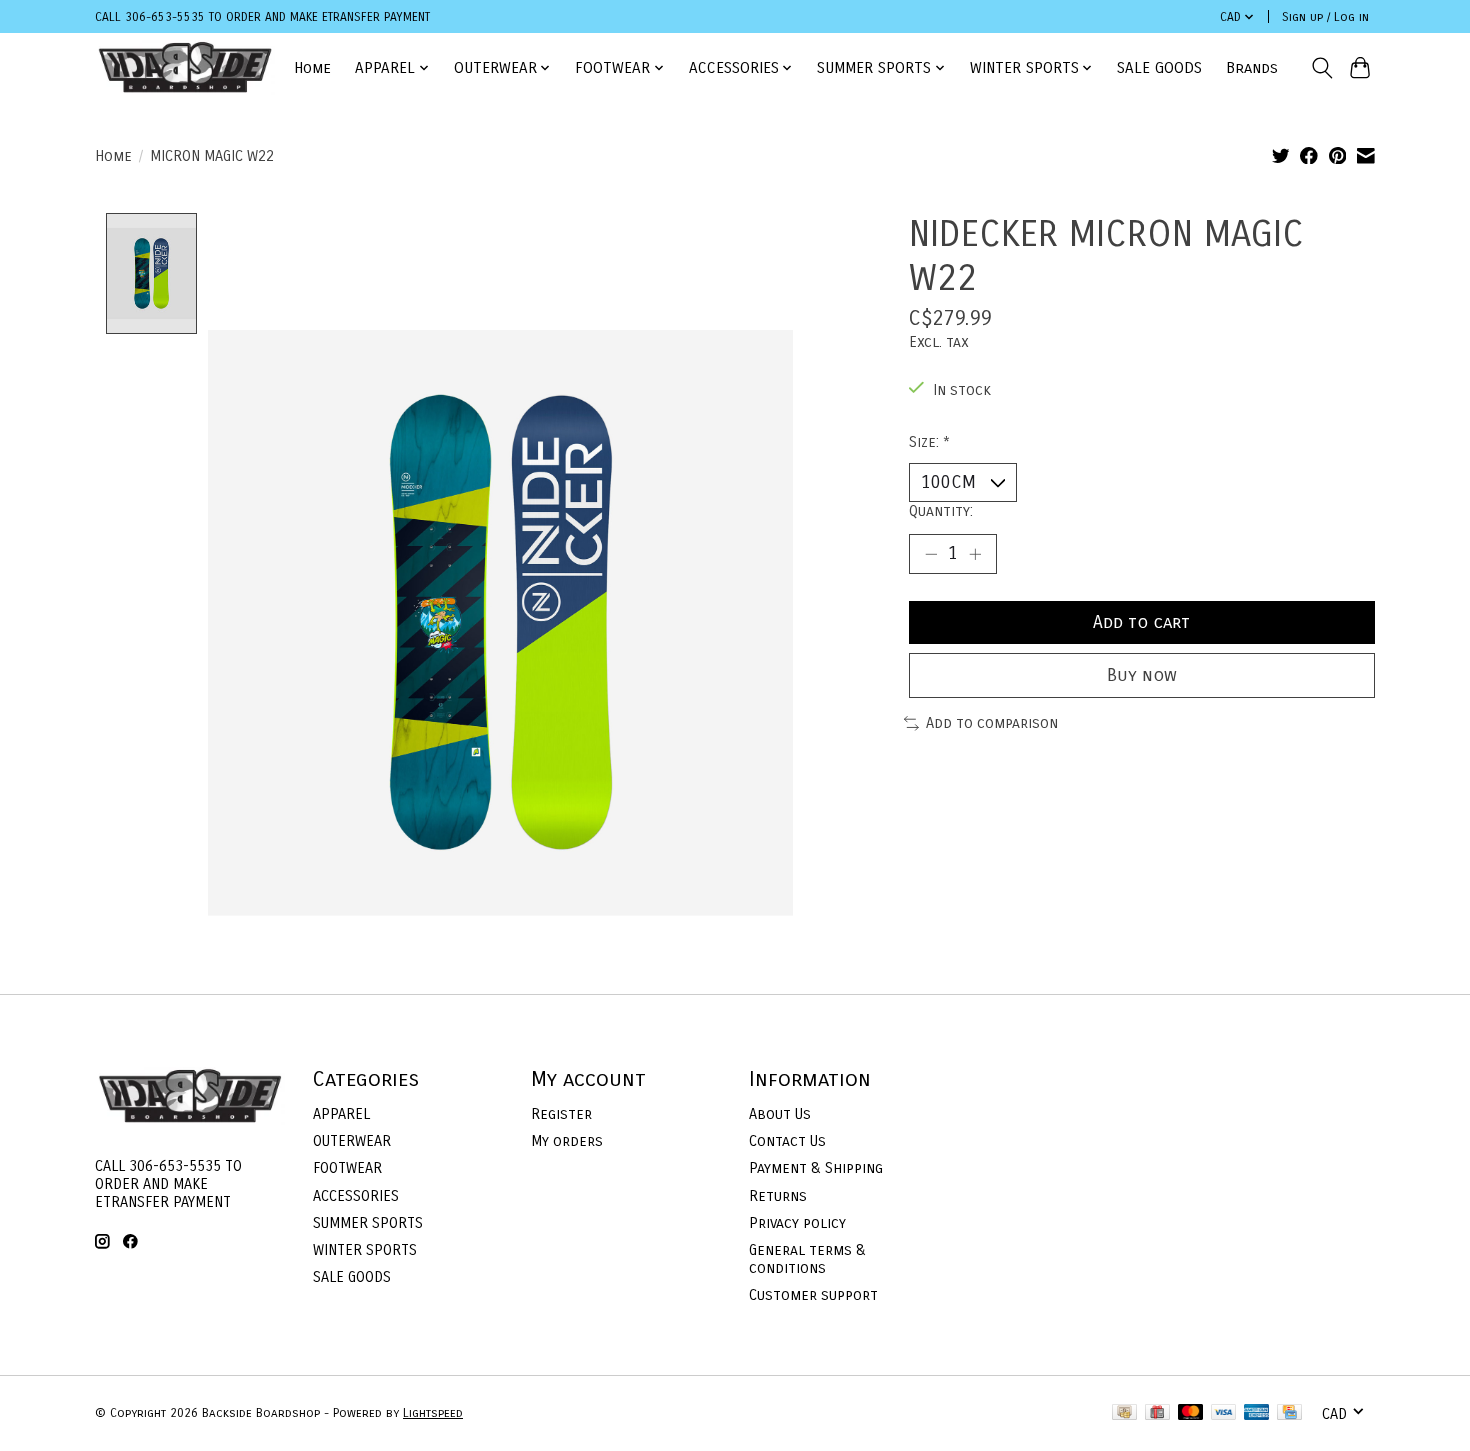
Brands (1252, 68)
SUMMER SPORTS (368, 1223)
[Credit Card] (1289, 1413)
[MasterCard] (1191, 1413)
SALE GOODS (1159, 68)
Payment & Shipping (816, 1168)
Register (561, 1114)
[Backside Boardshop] (185, 67)
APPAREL (341, 1114)
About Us (780, 1114)
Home (312, 68)
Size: (929, 442)
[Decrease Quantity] (931, 554)
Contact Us (787, 1141)
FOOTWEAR (347, 1168)
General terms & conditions (807, 1259)
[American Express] (1257, 1413)
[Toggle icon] (1321, 68)
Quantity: (941, 511)
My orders (567, 1141)
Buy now (1142, 675)
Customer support (813, 1295)
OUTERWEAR (352, 1141)
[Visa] (1224, 1413)
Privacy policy (797, 1223)
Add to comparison (992, 723)
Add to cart (1141, 622)
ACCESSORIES (356, 1196)
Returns (778, 1196)
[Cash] (1124, 1413)
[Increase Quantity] (975, 554)
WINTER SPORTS (365, 1250)
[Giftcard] (1157, 1413)
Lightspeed (433, 1413)
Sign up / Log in (1325, 17)
